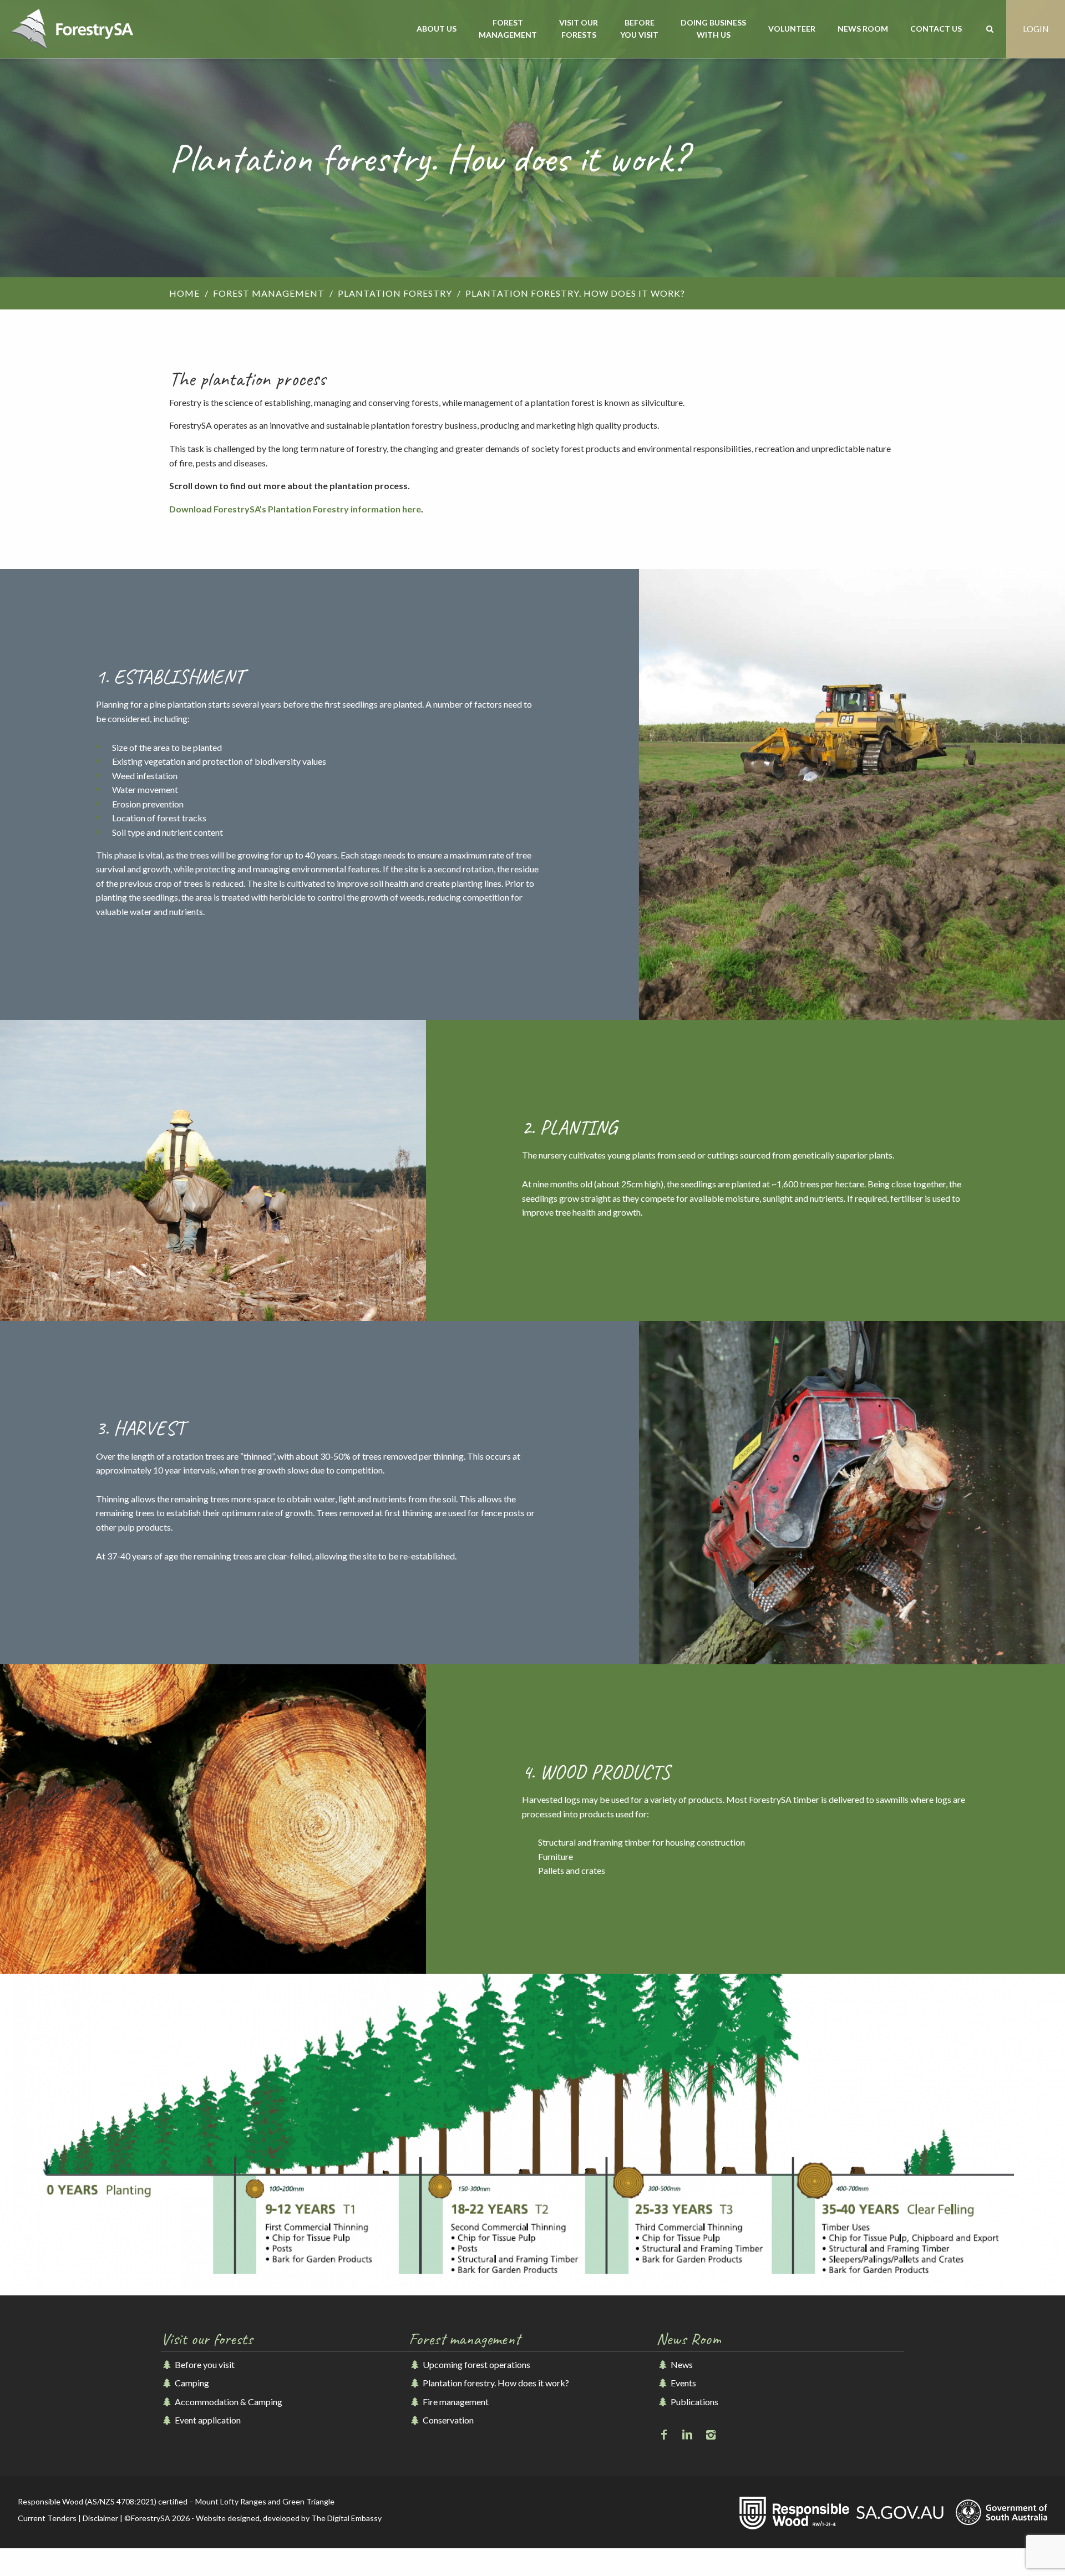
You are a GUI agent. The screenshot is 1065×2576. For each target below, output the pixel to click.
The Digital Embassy (346, 2518)
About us (437, 29)
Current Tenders (47, 2518)
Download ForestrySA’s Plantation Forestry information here (295, 509)
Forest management (508, 29)
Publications (693, 2402)
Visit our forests (579, 29)
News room (863, 29)
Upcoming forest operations (476, 2364)
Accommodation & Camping (228, 2402)
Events (682, 2383)
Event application (207, 2420)
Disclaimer (100, 2518)
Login (1036, 29)
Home (184, 293)
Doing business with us (713, 29)
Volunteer (792, 29)
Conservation (447, 2420)
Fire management (455, 2402)
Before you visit (639, 29)
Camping (191, 2383)
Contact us (936, 29)
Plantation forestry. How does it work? (495, 2383)
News (681, 2364)
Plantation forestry (395, 293)
